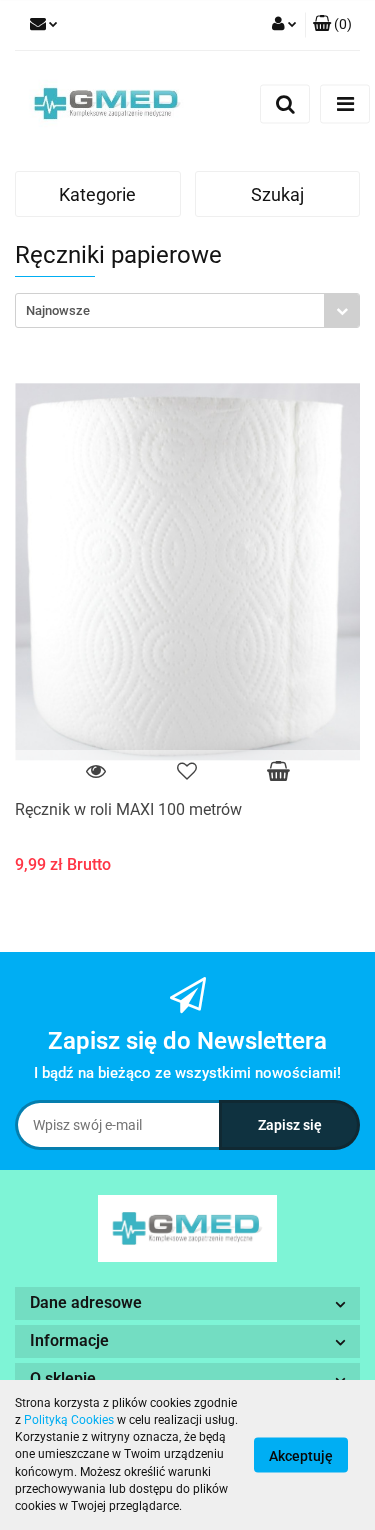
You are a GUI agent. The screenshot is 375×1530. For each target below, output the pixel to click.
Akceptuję (301, 1456)
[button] (332, 25)
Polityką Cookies (69, 1420)
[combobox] (187, 310)
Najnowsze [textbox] (58, 310)
